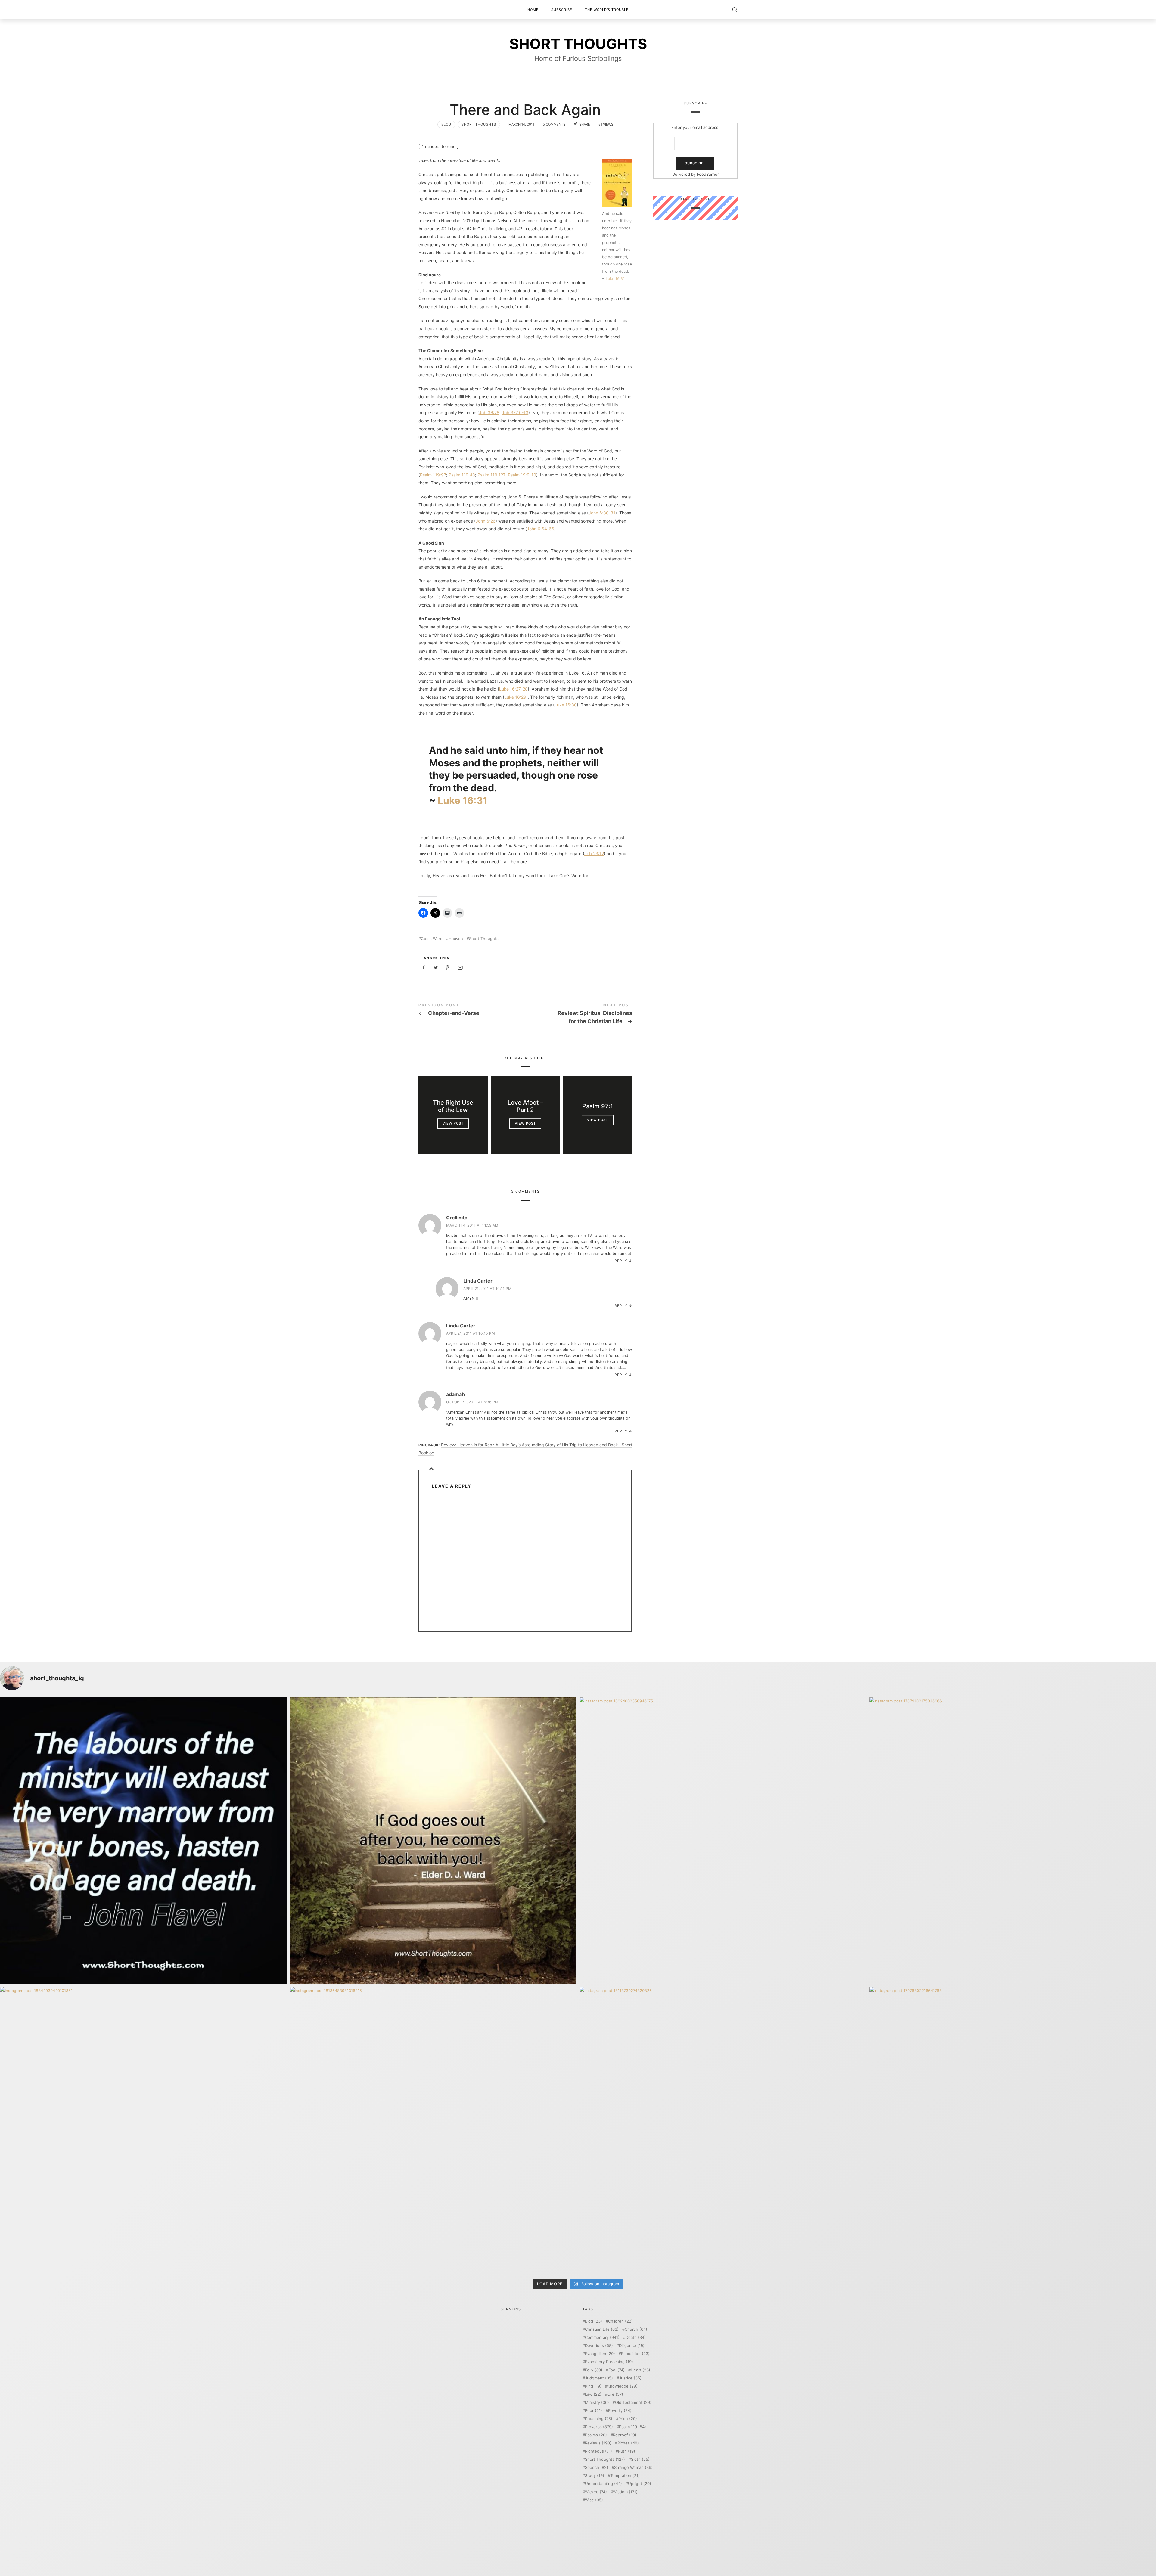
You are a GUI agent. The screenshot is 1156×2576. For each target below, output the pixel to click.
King (593, 2386)
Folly (594, 2370)
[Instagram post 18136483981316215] (433, 2130)
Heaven (456, 939)
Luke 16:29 (515, 697)
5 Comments (554, 124)
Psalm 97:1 (598, 1106)
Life (615, 2394)
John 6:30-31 (602, 513)
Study (595, 2476)
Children (620, 2321)
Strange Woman (633, 2467)
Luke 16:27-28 (513, 689)
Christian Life (602, 2329)
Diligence (632, 2346)
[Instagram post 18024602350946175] (723, 1841)
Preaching (599, 2419)
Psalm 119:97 (433, 475)
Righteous (598, 2451)
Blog (446, 124)
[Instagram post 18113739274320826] (723, 2130)
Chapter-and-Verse (472, 1010)
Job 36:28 (489, 413)
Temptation (625, 2476)
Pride (628, 2419)
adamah (455, 1394)
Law (593, 2394)
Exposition (635, 2354)
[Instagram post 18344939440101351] (143, 2130)
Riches (628, 2443)
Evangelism (600, 2354)
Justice (630, 2378)
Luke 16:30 (566, 705)
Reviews (598, 2443)
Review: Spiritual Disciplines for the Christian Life (579, 1015)
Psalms (596, 2435)
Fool (617, 2370)
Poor (594, 2411)
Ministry (597, 2402)
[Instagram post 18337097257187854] (433, 1841)
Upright (640, 2484)
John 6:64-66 (541, 529)
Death (636, 2337)
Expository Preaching (609, 2362)
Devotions (599, 2346)
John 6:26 (486, 521)
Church (636, 2329)
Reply (621, 1261)
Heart (640, 2370)
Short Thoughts (479, 124)
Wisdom (625, 2492)
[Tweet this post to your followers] (436, 968)
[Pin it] (448, 968)
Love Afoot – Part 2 (525, 1106)
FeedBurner (708, 174)
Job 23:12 (594, 853)
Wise (594, 2500)
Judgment (599, 2378)
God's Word (432, 939)
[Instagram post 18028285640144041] (143, 1841)
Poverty (620, 2411)
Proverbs (599, 2427)
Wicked (596, 2492)
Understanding (603, 2484)
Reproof (625, 2435)
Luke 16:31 (615, 279)
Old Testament (633, 2402)
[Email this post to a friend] (460, 968)
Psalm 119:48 (462, 475)
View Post (453, 1123)
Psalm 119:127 (491, 475)
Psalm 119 (632, 2427)
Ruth (627, 2451)
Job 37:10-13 (515, 413)
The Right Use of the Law (453, 1106)
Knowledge (623, 2386)
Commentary (602, 2337)
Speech (597, 2467)
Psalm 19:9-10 (522, 475)
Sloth (640, 2459)
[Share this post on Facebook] (424, 968)
